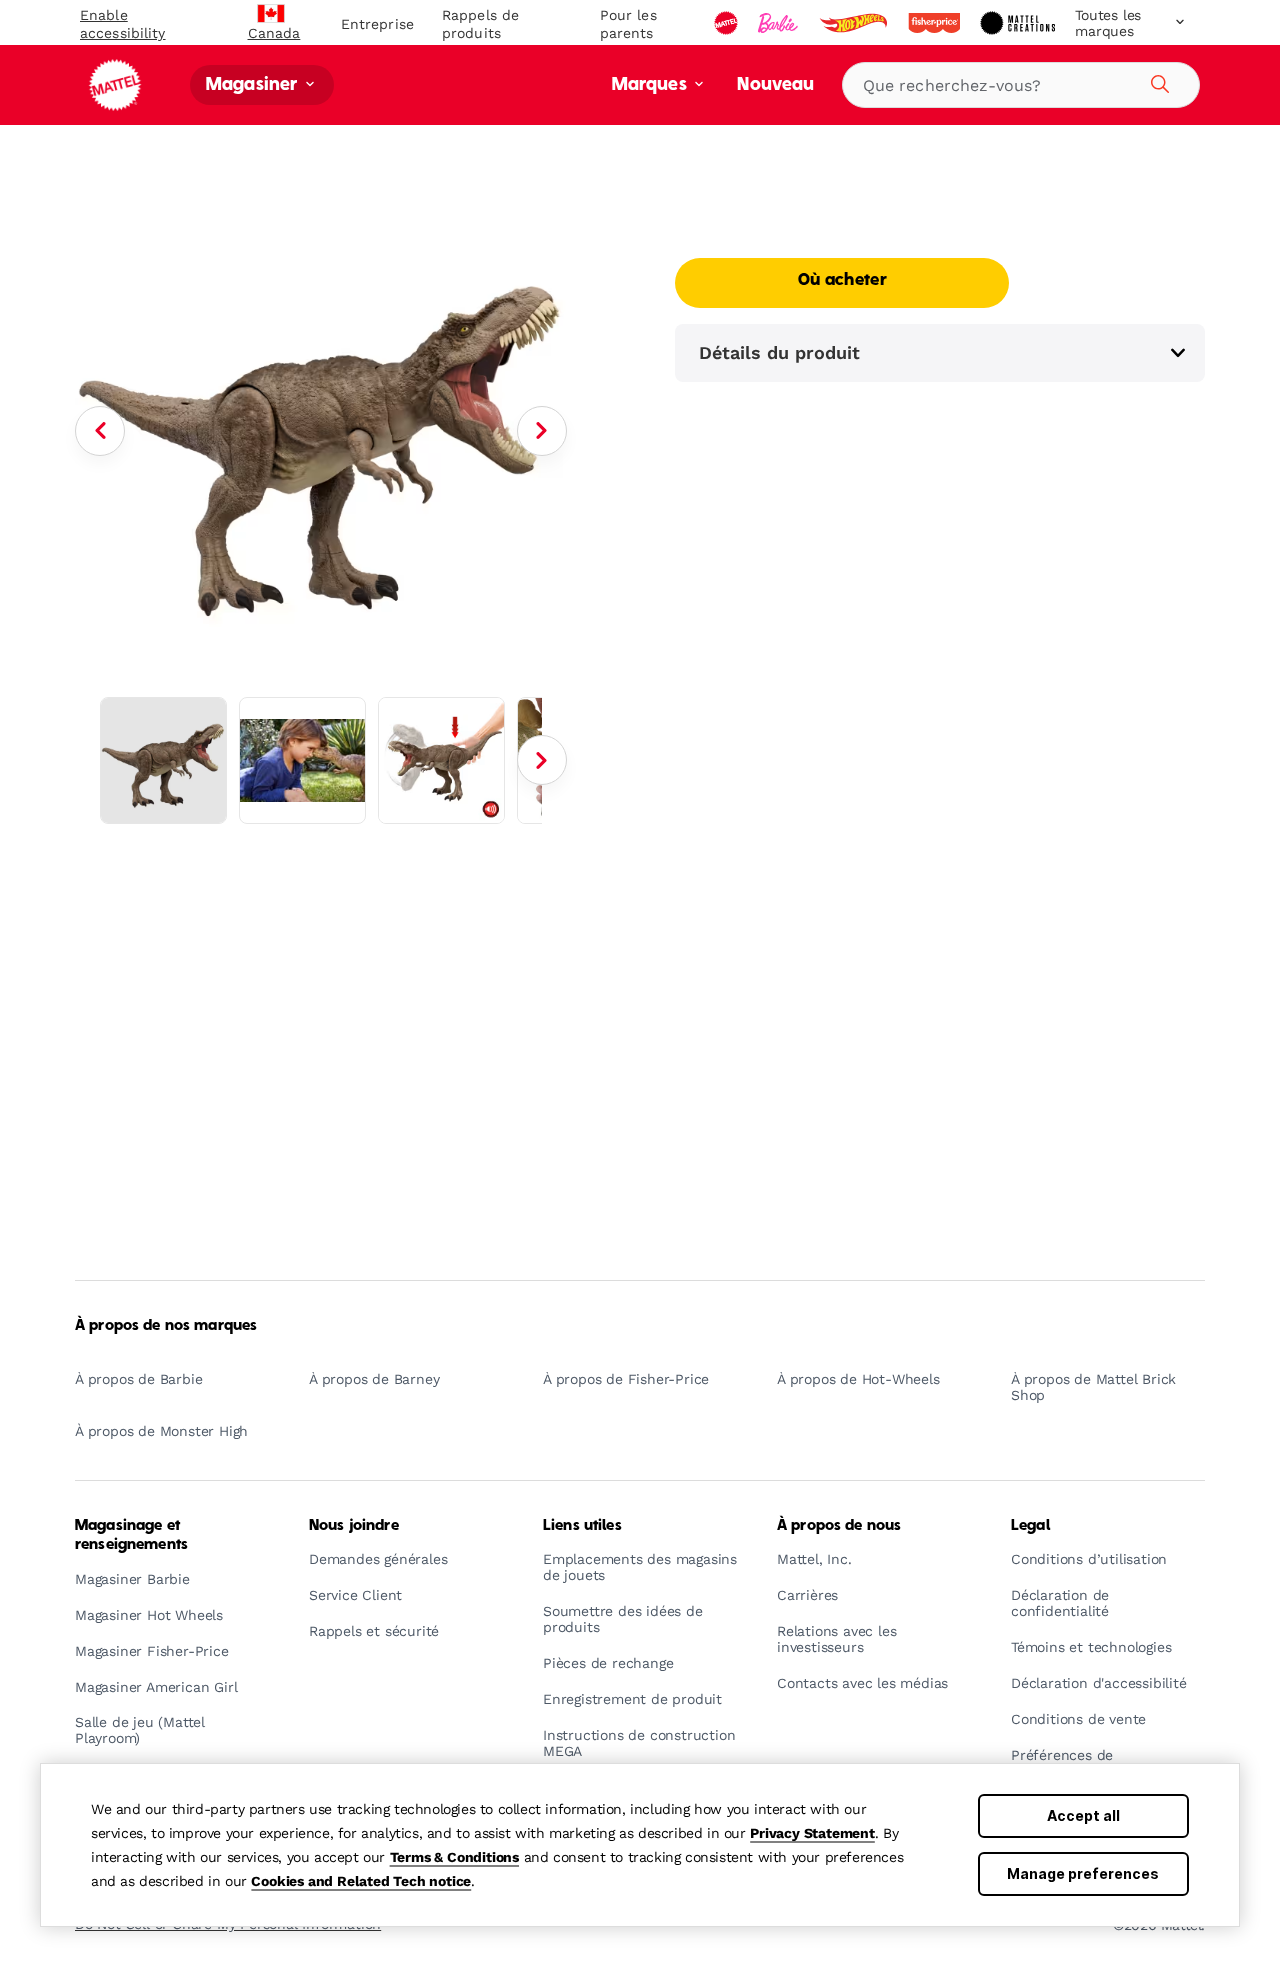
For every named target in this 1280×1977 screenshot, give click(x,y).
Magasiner (254, 85)
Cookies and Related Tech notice (361, 1881)
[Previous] (100, 431)
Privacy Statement (812, 1833)
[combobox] (1021, 85)
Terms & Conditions (454, 1857)
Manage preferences (1083, 1873)
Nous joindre (354, 1526)
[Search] (1157, 81)
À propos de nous (839, 1526)
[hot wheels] (855, 23)
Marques (651, 85)
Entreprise (377, 24)
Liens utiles (582, 1526)
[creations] (1019, 23)
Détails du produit (779, 352)
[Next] (542, 431)
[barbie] (780, 23)
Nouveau (775, 85)
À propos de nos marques (166, 1326)
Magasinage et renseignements (131, 1535)
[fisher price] (936, 23)
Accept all (1083, 1815)
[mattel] (728, 23)
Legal (1030, 1526)
